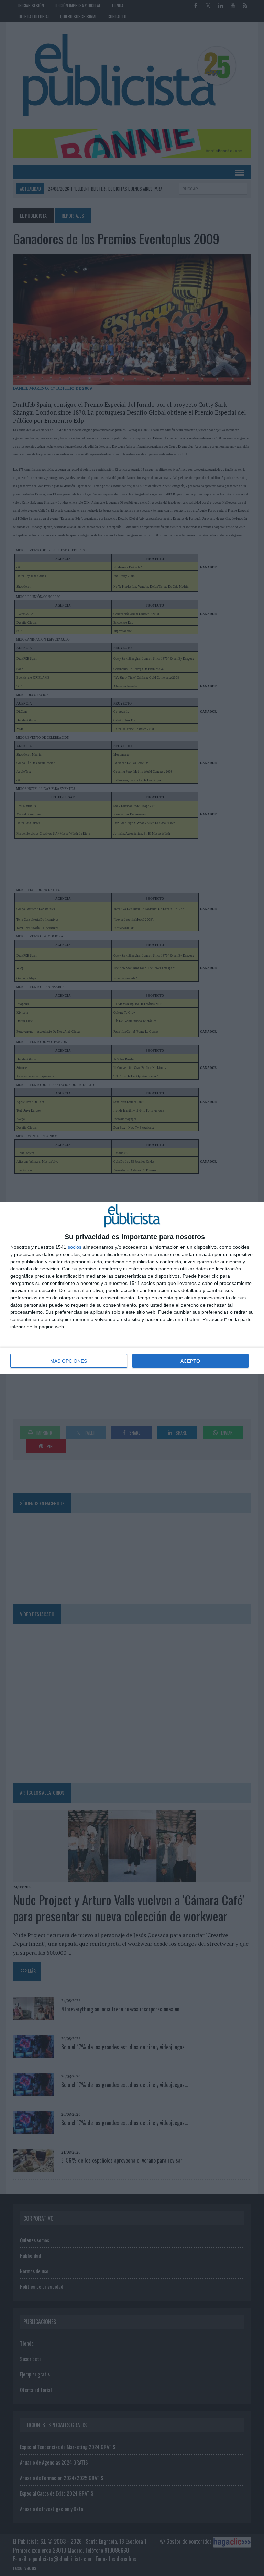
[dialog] (132, 1288)
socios (75, 1247)
